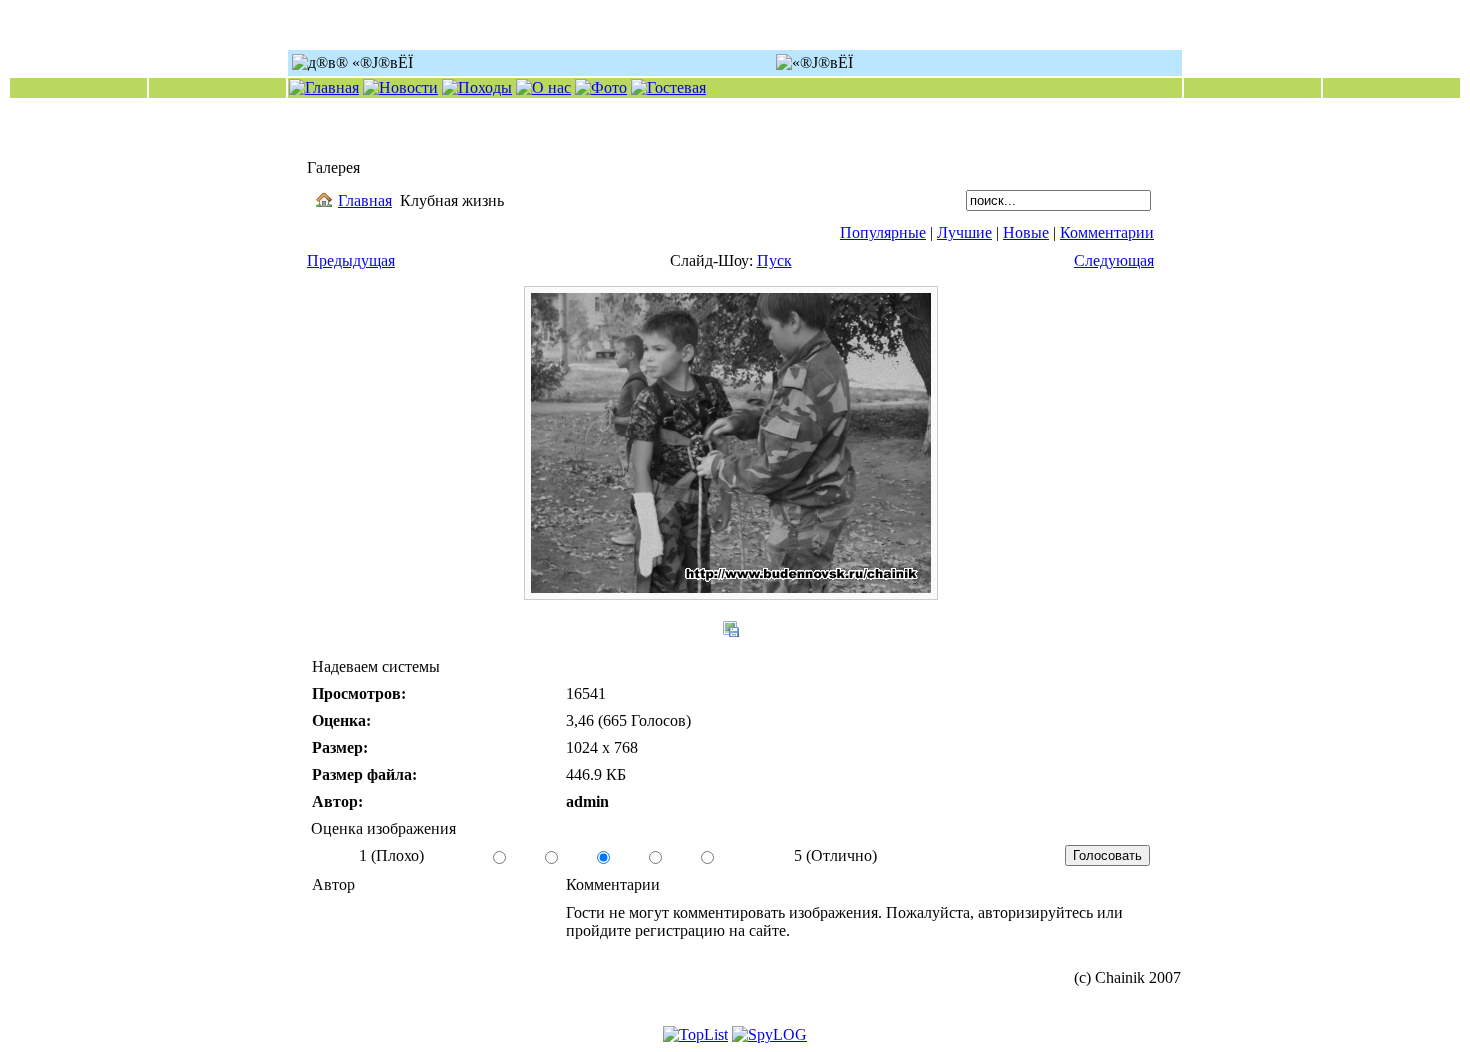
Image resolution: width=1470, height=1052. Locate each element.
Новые (1026, 232)
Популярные (883, 232)
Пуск (774, 260)
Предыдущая (351, 260)
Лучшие (964, 232)
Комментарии (1107, 232)
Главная (365, 200)
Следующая (1114, 260)
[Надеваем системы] (731, 594)
